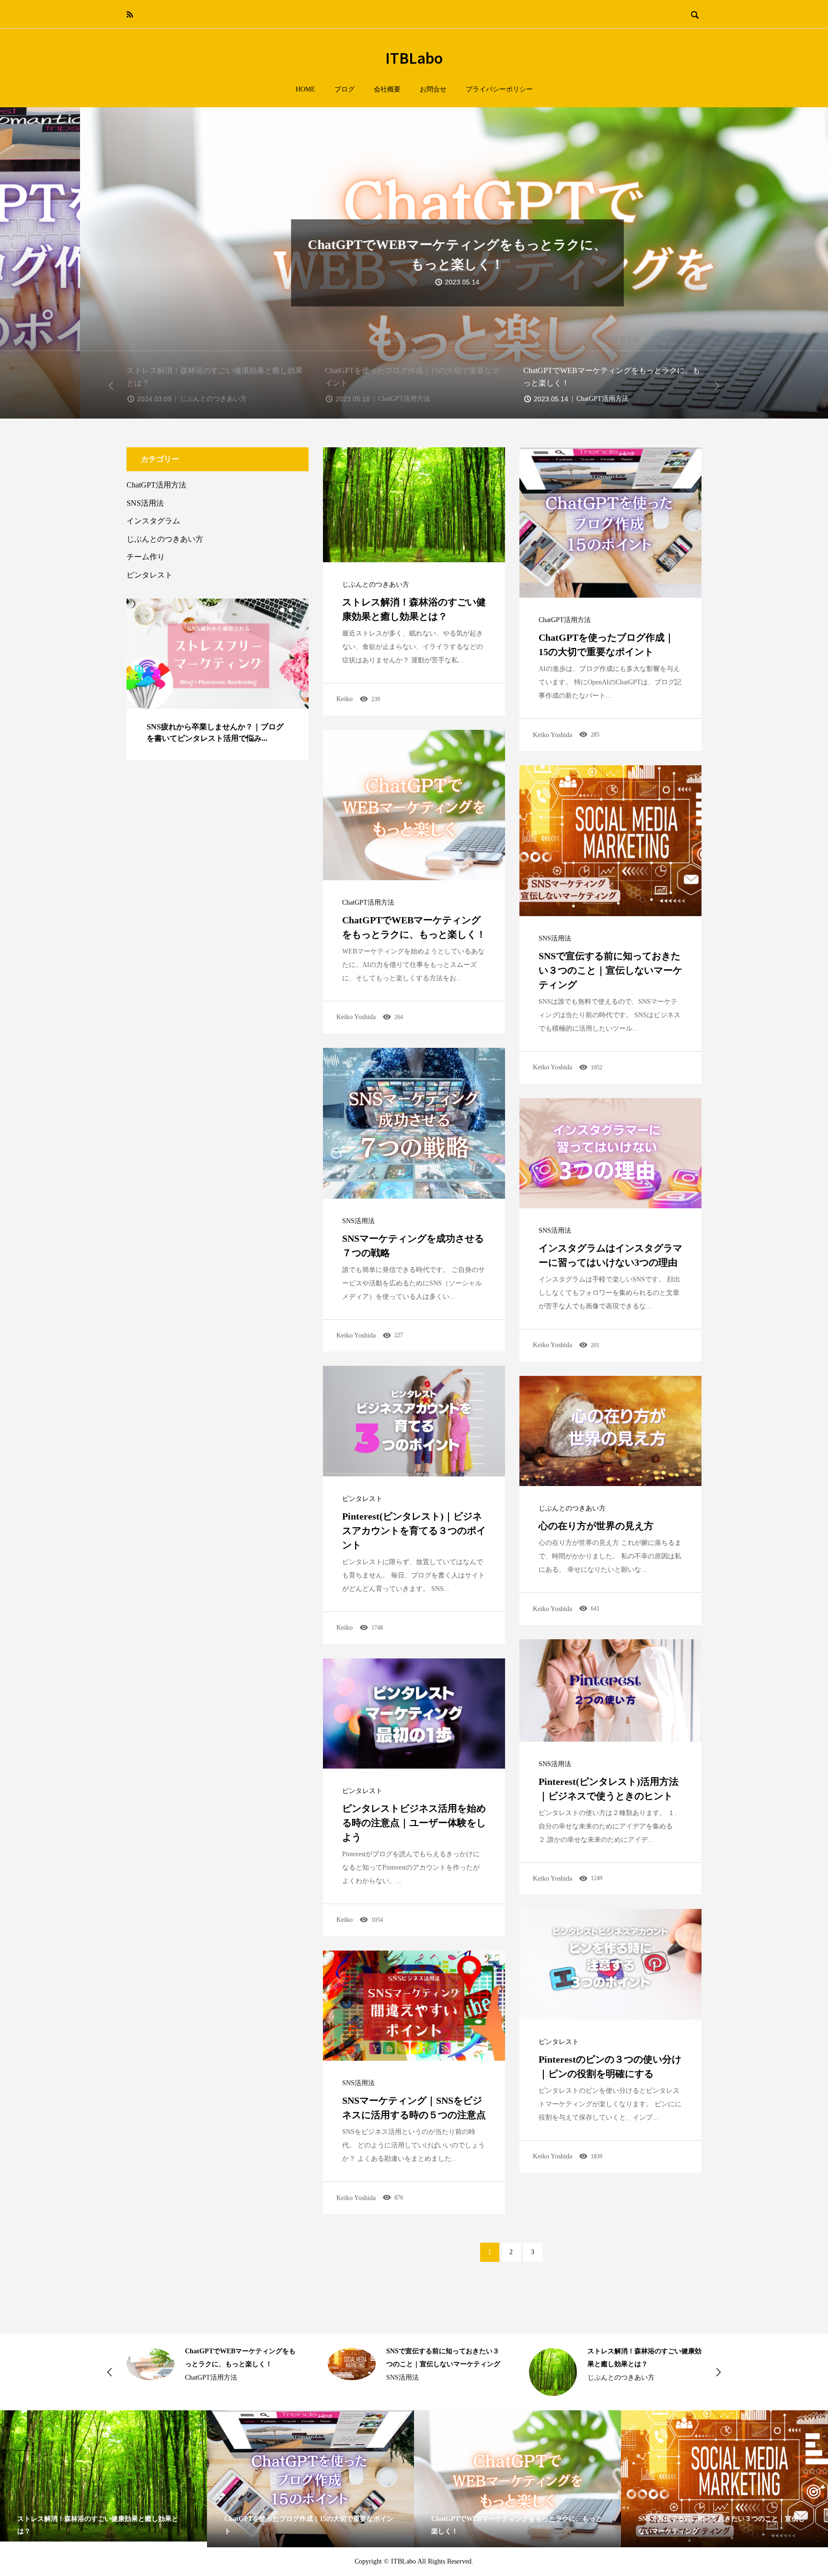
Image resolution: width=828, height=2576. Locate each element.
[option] (414, 263)
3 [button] (299, 610)
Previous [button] (111, 386)
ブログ (345, 89)
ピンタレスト (362, 1499)
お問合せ (433, 89)
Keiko (345, 699)
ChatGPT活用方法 (565, 620)
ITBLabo (414, 57)
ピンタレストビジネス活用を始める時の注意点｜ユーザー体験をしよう (414, 1823)
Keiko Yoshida (552, 735)
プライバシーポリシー (499, 89)
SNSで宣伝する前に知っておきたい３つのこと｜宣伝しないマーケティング (610, 970)
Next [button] (717, 386)
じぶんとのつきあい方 (376, 585)
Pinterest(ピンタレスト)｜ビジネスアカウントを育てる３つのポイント (414, 1531)
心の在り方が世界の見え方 (596, 1526)
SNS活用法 (555, 939)
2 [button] (291, 610)
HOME (305, 89)
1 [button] (282, 610)
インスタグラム (153, 521)
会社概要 (387, 89)
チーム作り (146, 557)
